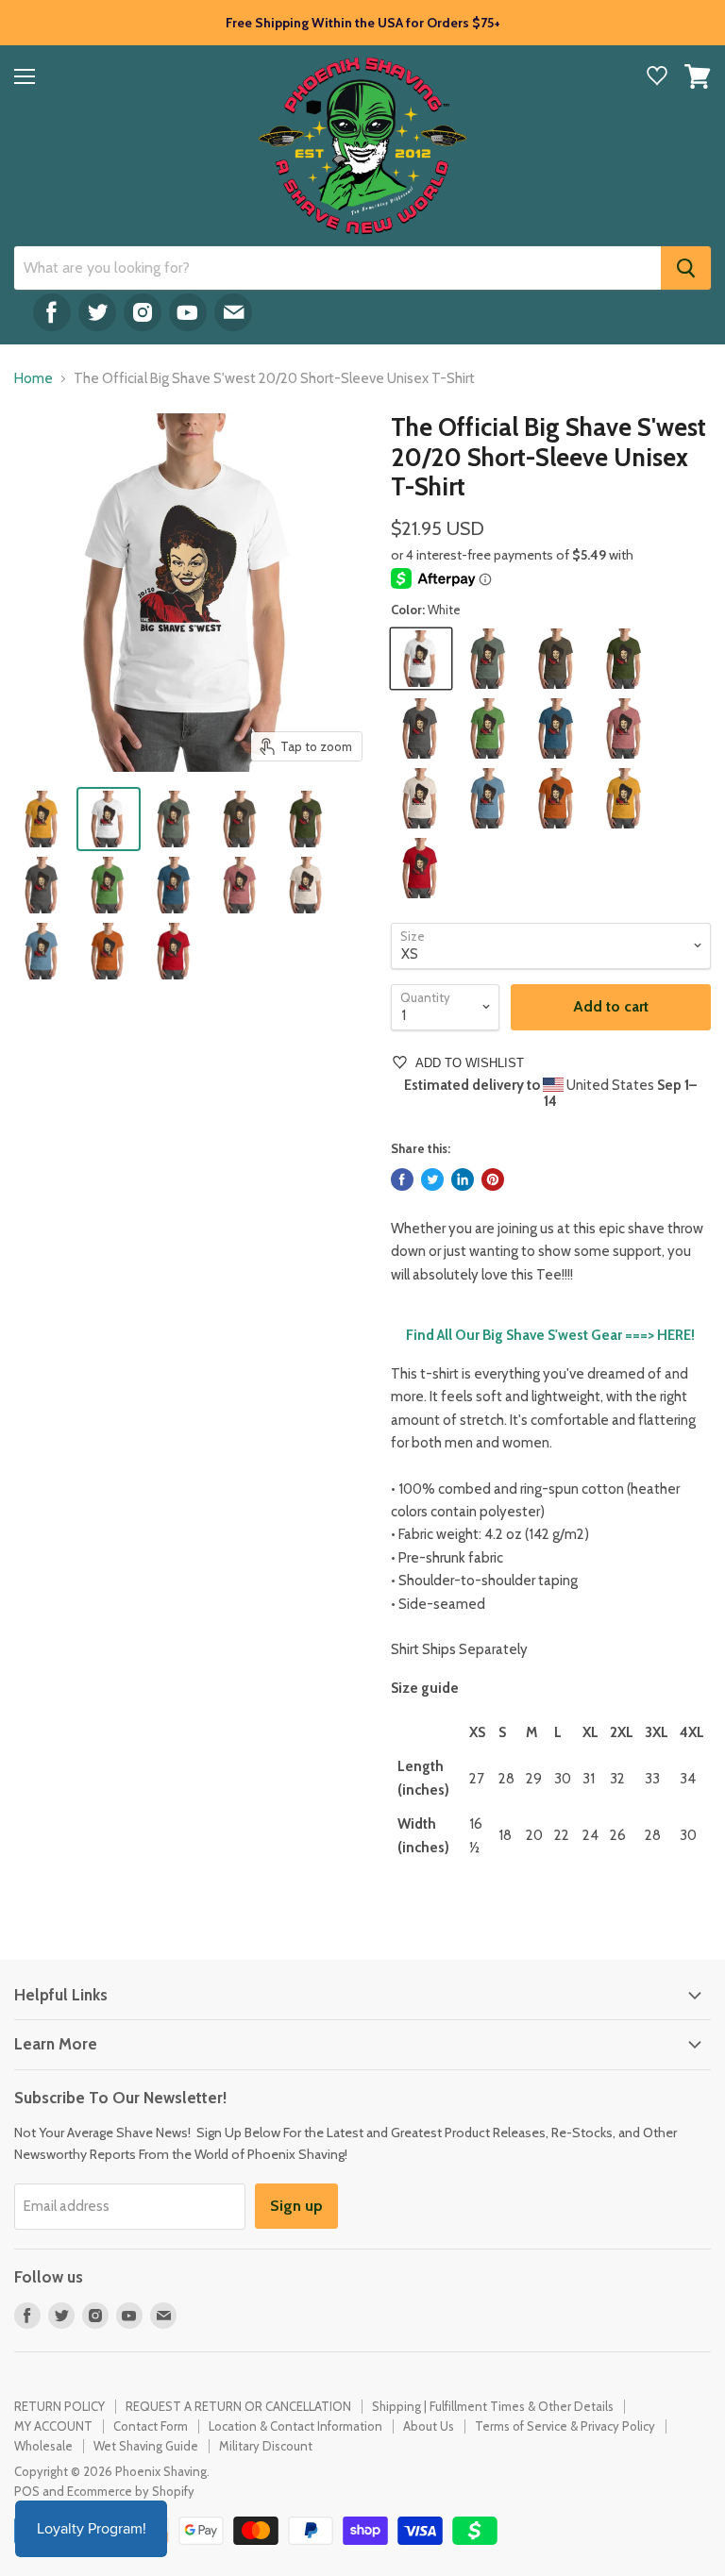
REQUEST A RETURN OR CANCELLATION (238, 2406)
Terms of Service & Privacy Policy (565, 2426)
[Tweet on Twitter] (432, 1179)
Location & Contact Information (295, 2426)
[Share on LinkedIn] (463, 1179)
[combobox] (337, 268)
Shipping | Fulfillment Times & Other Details (493, 2406)
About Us (429, 2426)
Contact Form (151, 2426)
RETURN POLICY (59, 2406)
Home (34, 379)
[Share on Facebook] (402, 1179)
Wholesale (43, 2446)
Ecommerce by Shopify (131, 2491)
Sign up (296, 2206)
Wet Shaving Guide (146, 2446)
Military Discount (266, 2446)
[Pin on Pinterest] (493, 1179)
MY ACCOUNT (53, 2426)
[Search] (686, 268)
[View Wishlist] (657, 78)
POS (27, 2491)
